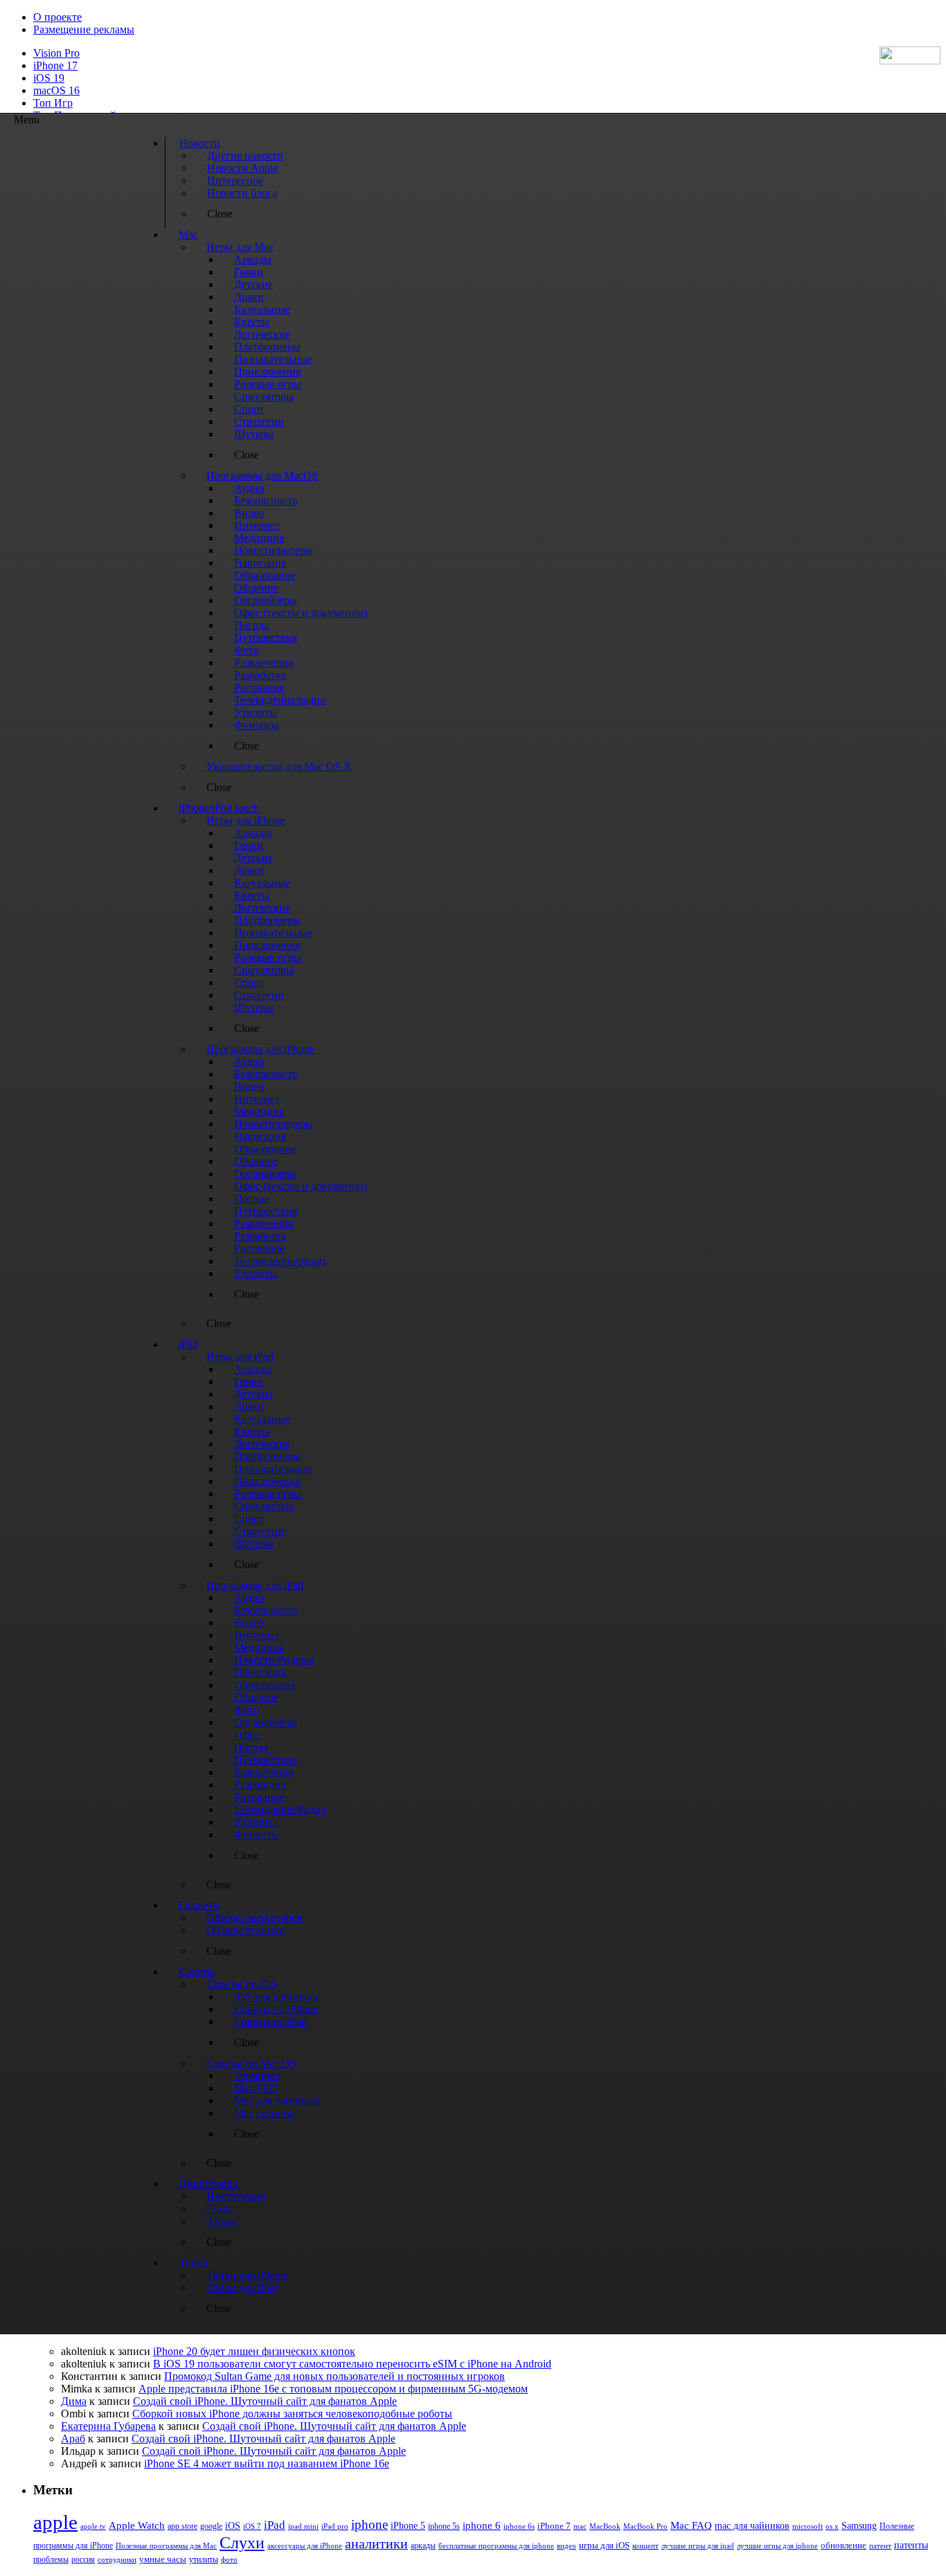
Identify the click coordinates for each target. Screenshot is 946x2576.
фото (229, 2559)
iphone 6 (482, 2525)
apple (55, 2522)
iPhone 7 (554, 2526)
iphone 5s (444, 2526)
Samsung (859, 2526)
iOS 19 (49, 78)
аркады (423, 2546)
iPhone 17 (55, 65)
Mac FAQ (691, 2525)
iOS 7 (252, 2526)
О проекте (57, 17)
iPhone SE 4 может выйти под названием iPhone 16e (267, 2463)
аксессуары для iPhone (305, 2546)
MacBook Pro (645, 2526)
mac (580, 2526)
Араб (73, 2439)
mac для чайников (752, 2526)
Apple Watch (137, 2525)
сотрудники (117, 2559)
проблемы (51, 2559)
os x (832, 2526)
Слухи (242, 2543)
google (211, 2526)
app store (182, 2526)
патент (880, 2546)
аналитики (376, 2543)
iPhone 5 (408, 2526)
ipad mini (303, 2526)
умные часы (163, 2559)
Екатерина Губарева (108, 2426)
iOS (233, 2525)
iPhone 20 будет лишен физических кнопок (254, 2351)
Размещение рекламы (84, 29)
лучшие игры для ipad (698, 2546)
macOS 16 (56, 90)
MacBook (605, 2526)
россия (83, 2559)
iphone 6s (519, 2526)
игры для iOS (604, 2545)
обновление (844, 2546)
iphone (369, 2524)
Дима (74, 2401)
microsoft (807, 2526)
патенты (911, 2545)
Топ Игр (53, 103)
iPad (275, 2525)
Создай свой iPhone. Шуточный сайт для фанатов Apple (265, 2401)
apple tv (93, 2526)
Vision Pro (56, 53)
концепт (645, 2546)
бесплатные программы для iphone (496, 2546)
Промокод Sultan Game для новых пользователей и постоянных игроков (334, 2376)
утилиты (204, 2559)
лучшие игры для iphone (777, 2546)
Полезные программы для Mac (166, 2546)
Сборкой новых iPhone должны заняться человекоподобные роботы (292, 2414)
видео (566, 2546)
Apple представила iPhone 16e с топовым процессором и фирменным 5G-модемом (333, 2389)
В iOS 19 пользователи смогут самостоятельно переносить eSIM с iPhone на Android (352, 2364)
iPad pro (335, 2526)
